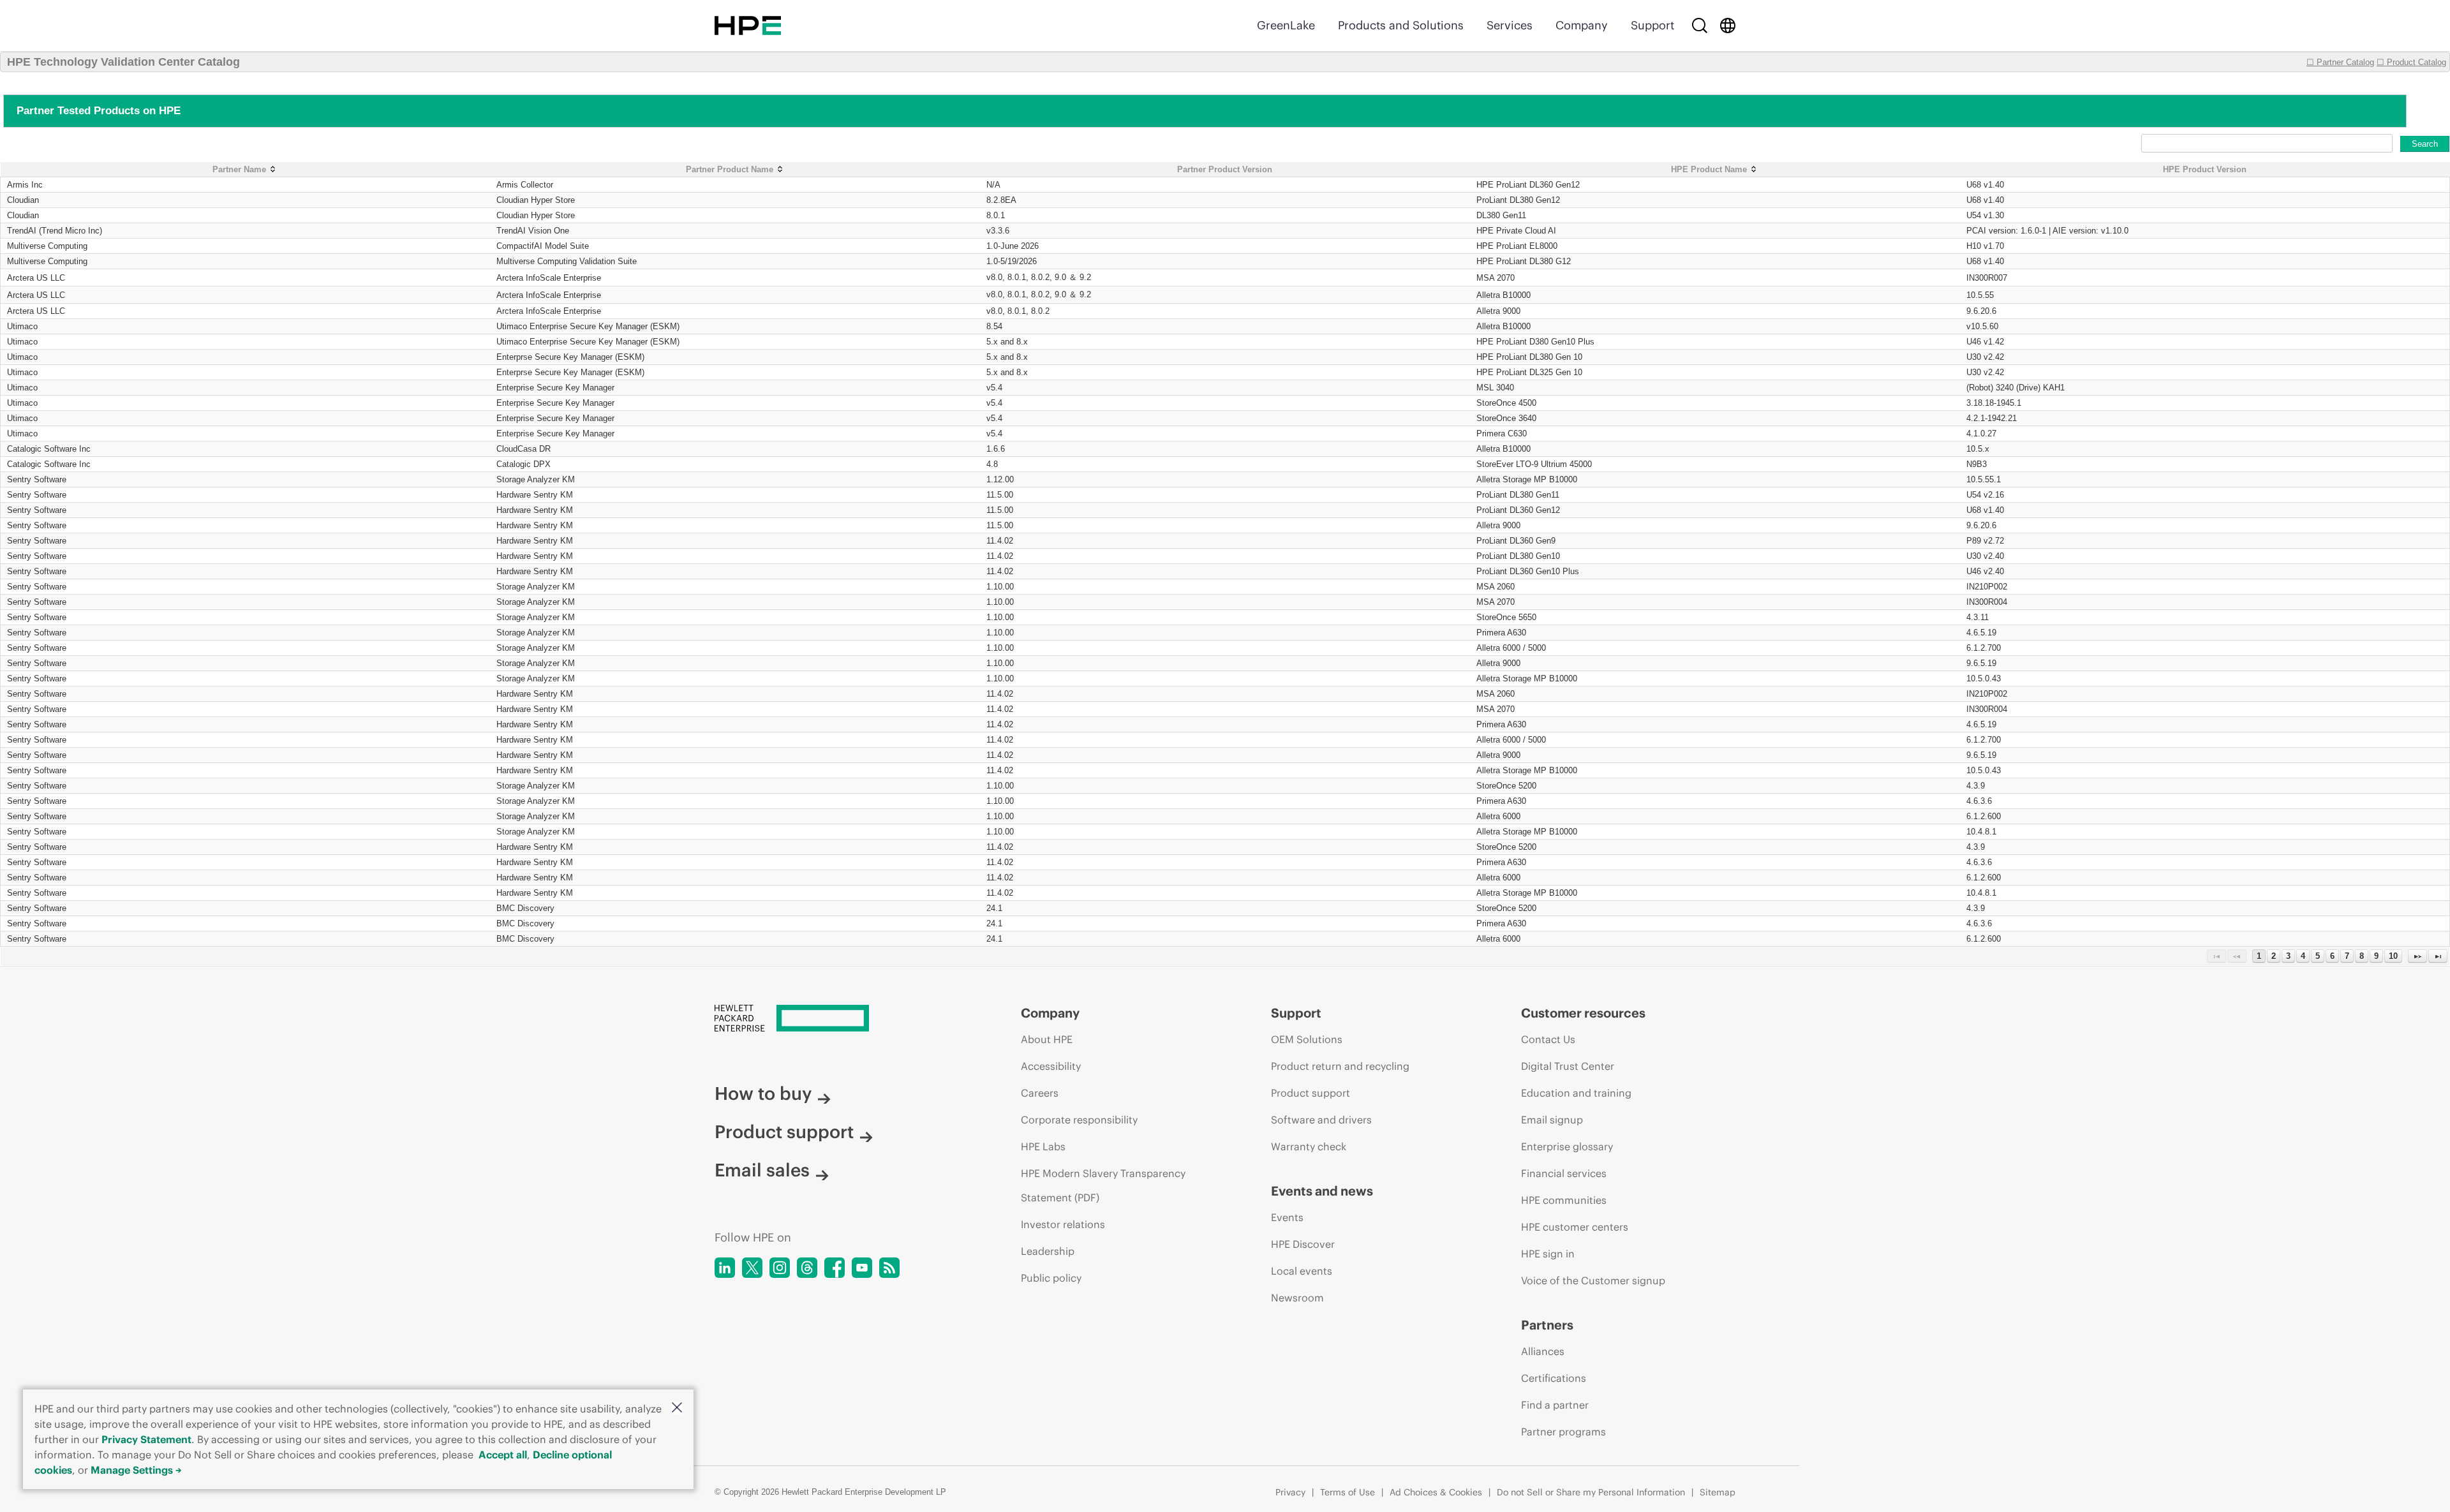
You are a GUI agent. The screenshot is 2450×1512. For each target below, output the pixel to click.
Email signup (1552, 1120)
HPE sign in (1548, 1254)
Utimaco (22, 326)
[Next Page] (2417, 956)
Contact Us (1548, 1039)
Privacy (1290, 1492)
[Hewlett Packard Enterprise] (748, 26)
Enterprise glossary (1567, 1146)
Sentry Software (37, 479)
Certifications (1554, 1378)
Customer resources (1583, 1013)
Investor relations (1063, 1224)
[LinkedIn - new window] (725, 1268)
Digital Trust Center (1568, 1066)
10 (2393, 956)
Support (1652, 25)
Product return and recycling (1340, 1066)
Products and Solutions (1401, 25)
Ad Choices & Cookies (1436, 1492)
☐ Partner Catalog (2340, 62)
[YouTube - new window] (862, 1268)
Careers (1040, 1093)
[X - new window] (752, 1268)
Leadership (1048, 1251)
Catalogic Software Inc (49, 449)
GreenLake (1286, 25)
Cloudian (23, 200)
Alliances (1543, 1351)
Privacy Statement (146, 1439)
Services (1510, 25)
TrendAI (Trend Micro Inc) (55, 231)
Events (1287, 1217)
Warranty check (1309, 1146)
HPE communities (1564, 1200)
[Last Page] (2438, 956)
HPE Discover (1303, 1244)
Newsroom (1297, 1298)
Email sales (762, 1170)
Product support (784, 1132)
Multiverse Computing (47, 246)
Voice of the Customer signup (1593, 1280)
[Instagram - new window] (780, 1268)
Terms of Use (1347, 1492)
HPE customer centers (1575, 1227)
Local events (1302, 1271)
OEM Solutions (1307, 1039)
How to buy (763, 1093)
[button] (677, 1408)
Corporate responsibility (1079, 1120)
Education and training (1576, 1093)
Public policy (1051, 1278)
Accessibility (1051, 1066)
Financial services (1564, 1173)
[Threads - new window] (807, 1268)
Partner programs (1563, 1432)
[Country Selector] (1728, 26)
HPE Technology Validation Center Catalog (123, 62)
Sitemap (1718, 1492)
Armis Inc (25, 185)
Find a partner (1555, 1405)
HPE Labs (1043, 1146)
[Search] (1700, 26)
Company (1582, 25)
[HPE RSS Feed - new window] (889, 1268)
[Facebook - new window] (835, 1268)
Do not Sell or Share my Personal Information (1591, 1492)
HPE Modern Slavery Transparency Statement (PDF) (1103, 1185)
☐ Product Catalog (2411, 62)
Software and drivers (1321, 1120)
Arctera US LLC (36, 278)
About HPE (1047, 1039)
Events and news (1322, 1191)
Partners (1547, 1325)
